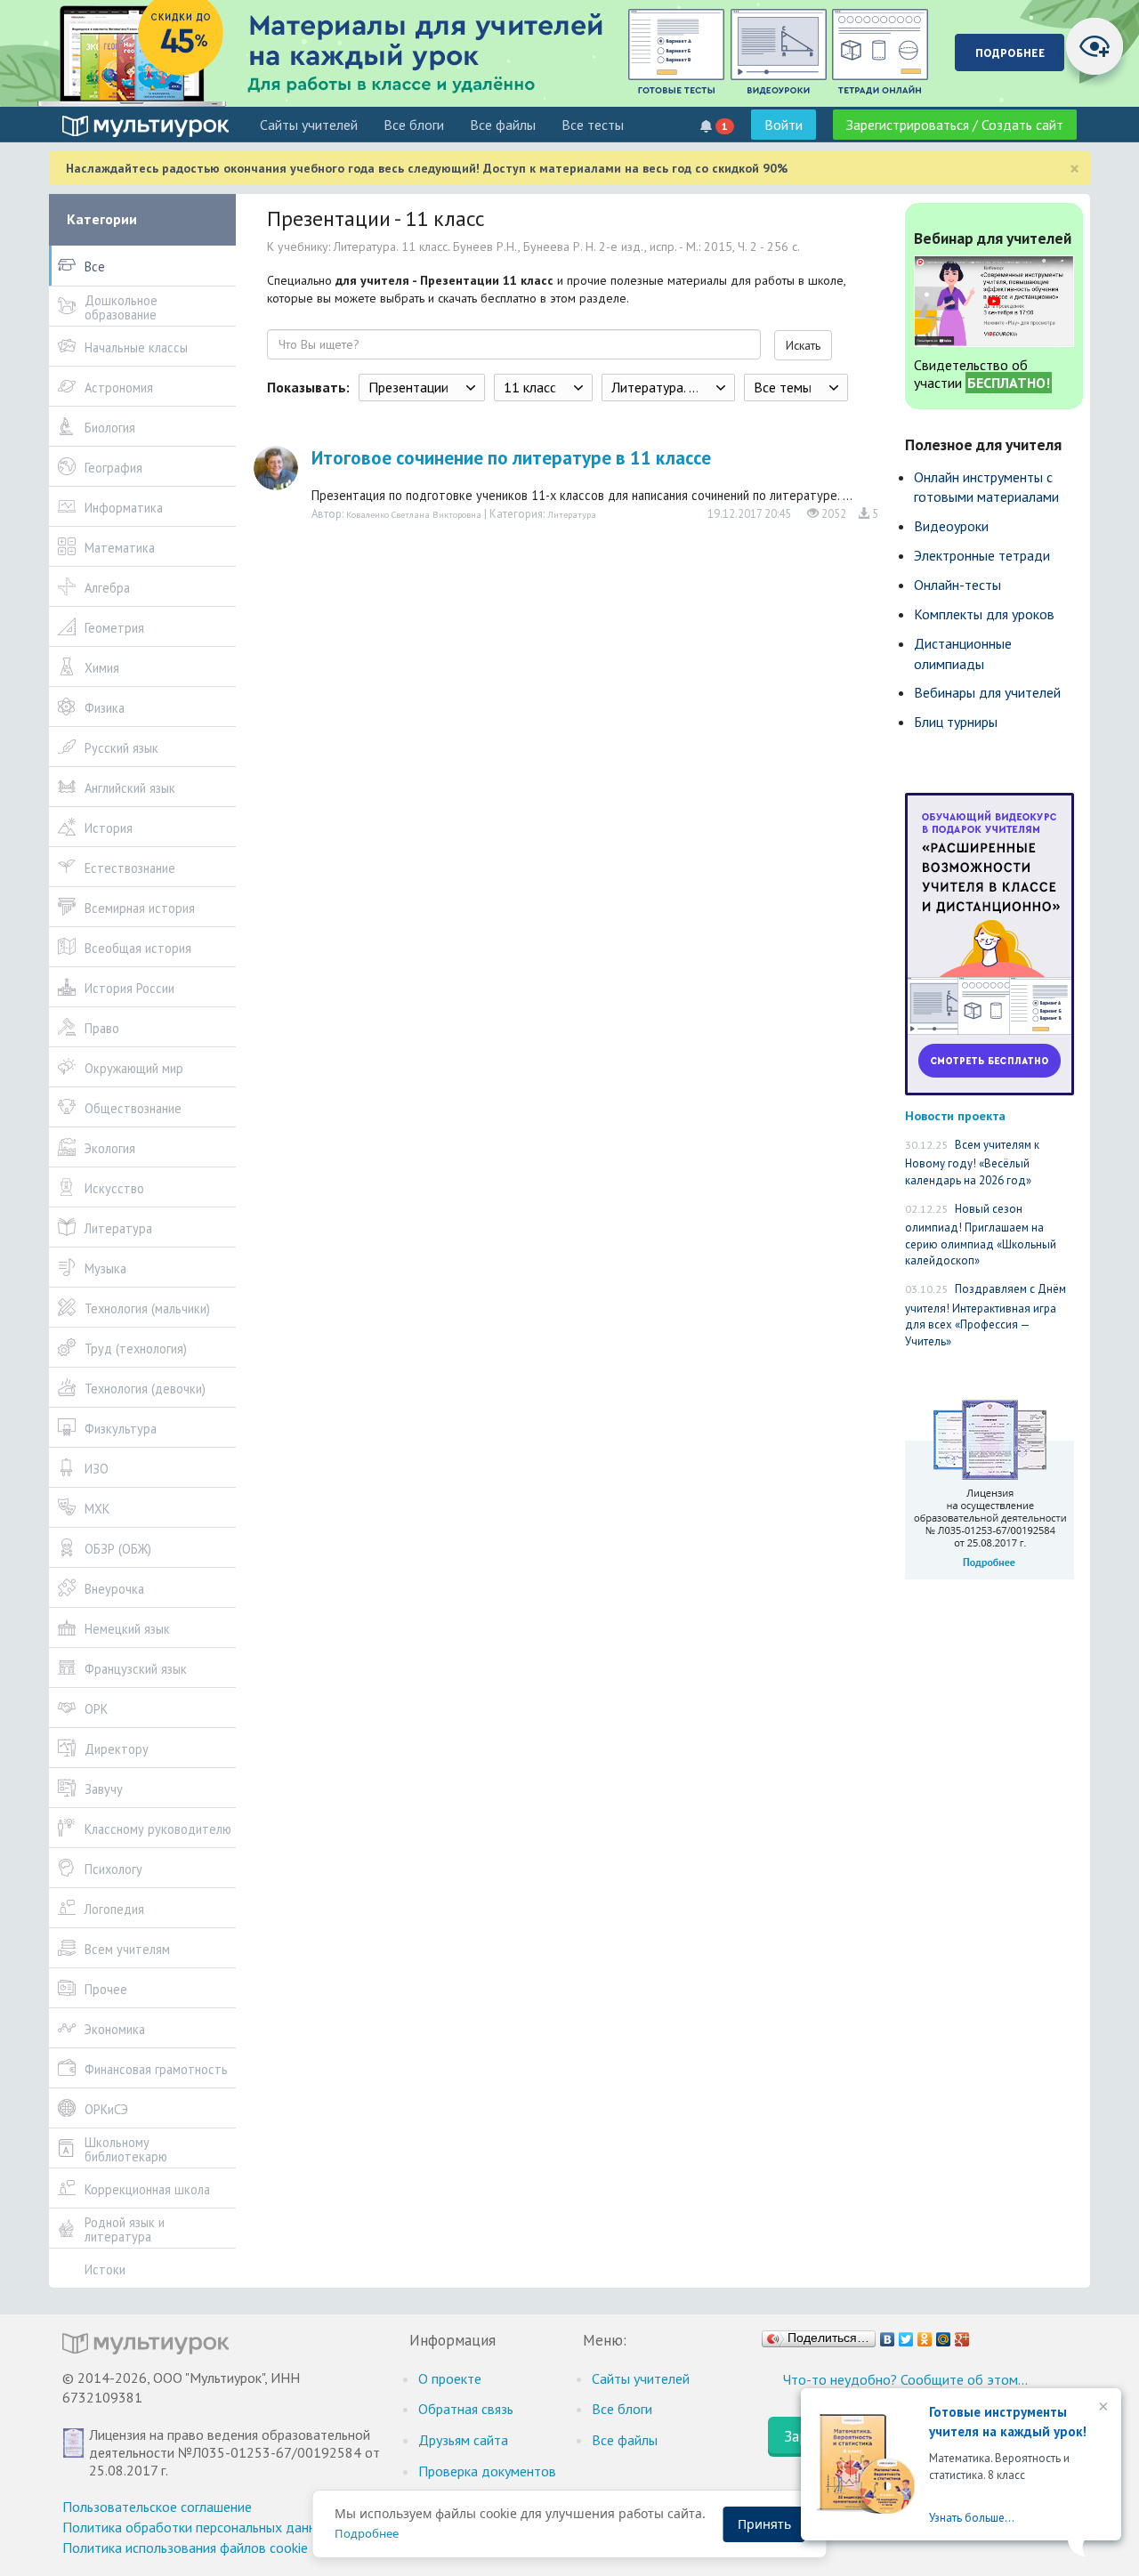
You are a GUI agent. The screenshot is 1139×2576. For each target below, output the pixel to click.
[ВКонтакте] (888, 2335)
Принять (764, 2524)
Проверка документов (487, 2471)
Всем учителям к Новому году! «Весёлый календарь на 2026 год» (972, 1163)
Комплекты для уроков (984, 614)
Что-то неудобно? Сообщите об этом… (905, 2379)
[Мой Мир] (944, 2335)
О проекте (450, 2378)
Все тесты (593, 125)
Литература (572, 514)
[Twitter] (906, 2335)
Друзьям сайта (463, 2440)
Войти (784, 125)
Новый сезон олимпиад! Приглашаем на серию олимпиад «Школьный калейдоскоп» (981, 1235)
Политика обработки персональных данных (197, 2527)
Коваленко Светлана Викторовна (414, 514)
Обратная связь (466, 2409)
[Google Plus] (962, 2335)
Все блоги (414, 125)
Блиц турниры (956, 722)
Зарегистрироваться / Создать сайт (955, 125)
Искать (803, 345)
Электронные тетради (982, 555)
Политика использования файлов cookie (185, 2548)
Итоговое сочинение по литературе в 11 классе (511, 458)
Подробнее (367, 2533)
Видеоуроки (951, 526)
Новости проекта (955, 1115)
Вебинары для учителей (987, 692)
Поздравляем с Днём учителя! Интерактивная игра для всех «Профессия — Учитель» (986, 1315)
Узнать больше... (972, 2518)
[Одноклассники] (925, 2335)
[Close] (1102, 2408)
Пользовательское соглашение (157, 2507)
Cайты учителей (309, 125)
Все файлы (503, 125)
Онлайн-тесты (957, 585)
